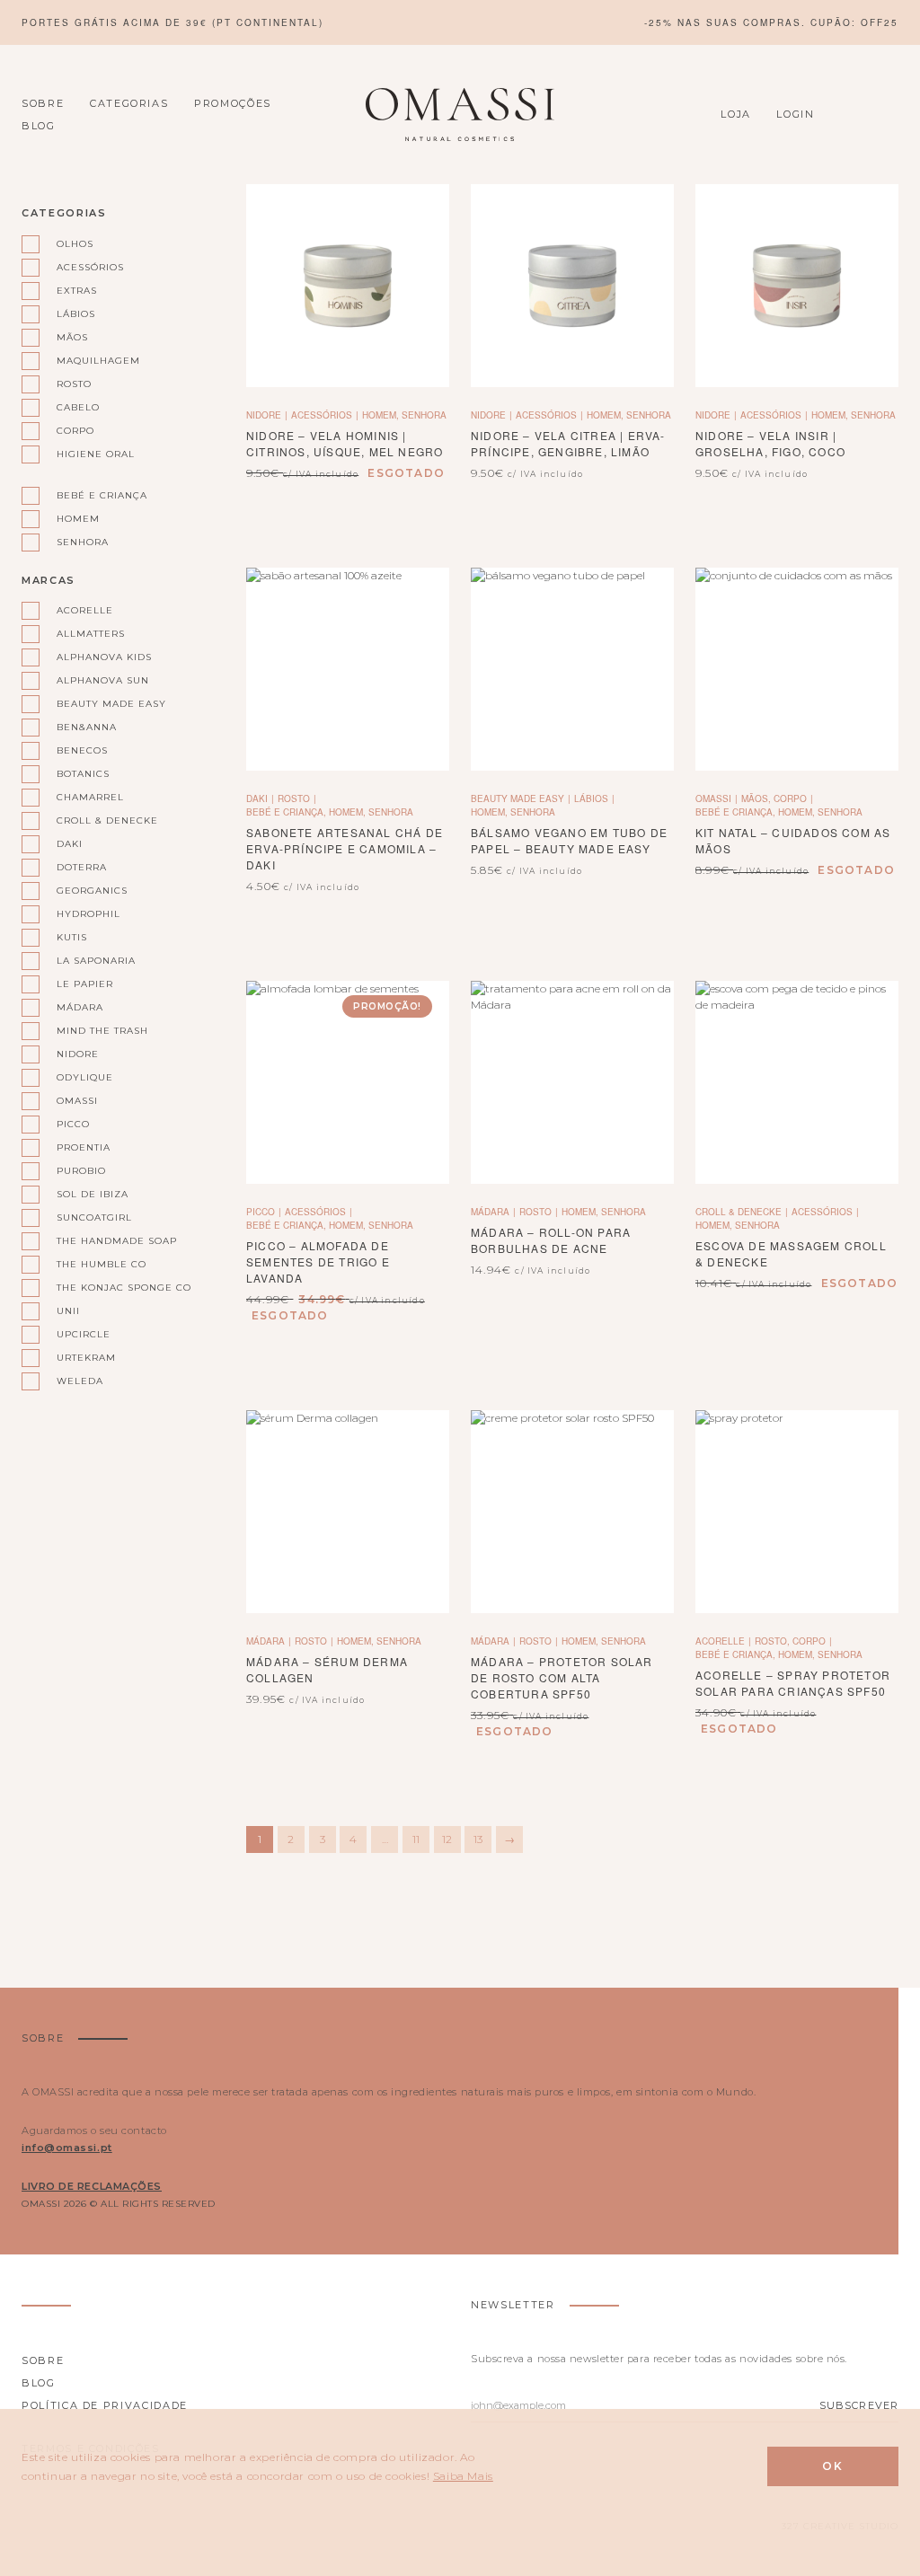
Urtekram (86, 1358)
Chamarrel (90, 797)
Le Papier (85, 984)
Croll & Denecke (107, 820)
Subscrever (859, 2405)
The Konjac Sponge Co (124, 1288)
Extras (77, 291)
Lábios (76, 314)
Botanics (83, 774)
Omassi (77, 1101)
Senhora (83, 542)
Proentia (84, 1147)
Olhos (75, 244)
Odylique (85, 1077)
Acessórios (90, 267)
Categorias (129, 103)
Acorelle (85, 610)
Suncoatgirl (94, 1217)
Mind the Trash (102, 1031)
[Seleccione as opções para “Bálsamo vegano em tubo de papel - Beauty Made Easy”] (572, 670)
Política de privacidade (105, 2405)
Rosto (74, 384)
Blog (39, 126)
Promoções (233, 103)
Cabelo (78, 407)
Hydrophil (88, 914)
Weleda (80, 1381)
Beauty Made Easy (111, 704)
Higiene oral (96, 454)
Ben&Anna (87, 727)
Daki (70, 844)
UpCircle (84, 1334)
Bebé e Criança (102, 495)
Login (795, 114)
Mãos (72, 337)
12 (447, 1839)
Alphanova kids (104, 657)
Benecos (82, 750)
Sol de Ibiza (93, 1194)
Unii (68, 1311)
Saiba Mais (463, 2476)
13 (478, 1839)
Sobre (43, 103)
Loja (736, 114)
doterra (82, 867)
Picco (73, 1124)
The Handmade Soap (117, 1241)
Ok (833, 2466)
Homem (78, 519)
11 (416, 1839)
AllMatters (91, 634)
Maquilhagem (98, 361)
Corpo (75, 431)
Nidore (78, 1054)
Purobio (81, 1171)
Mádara (80, 1007)
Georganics (92, 891)
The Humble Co (102, 1264)
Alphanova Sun (103, 680)
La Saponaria (96, 961)
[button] (572, 286)
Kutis (72, 937)
